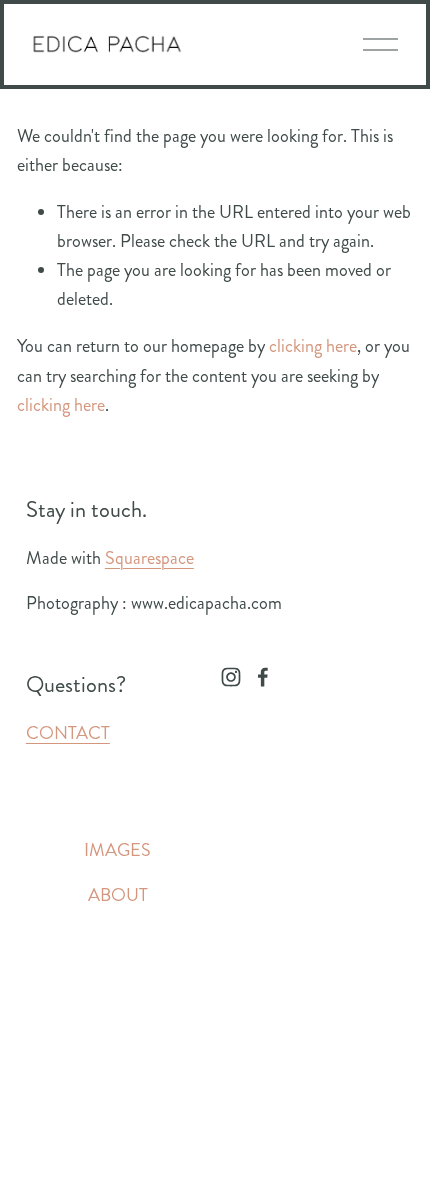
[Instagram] (231, 677)
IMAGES (117, 850)
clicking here (313, 346)
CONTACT (68, 733)
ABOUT (118, 895)
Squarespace (149, 558)
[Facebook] (263, 677)
